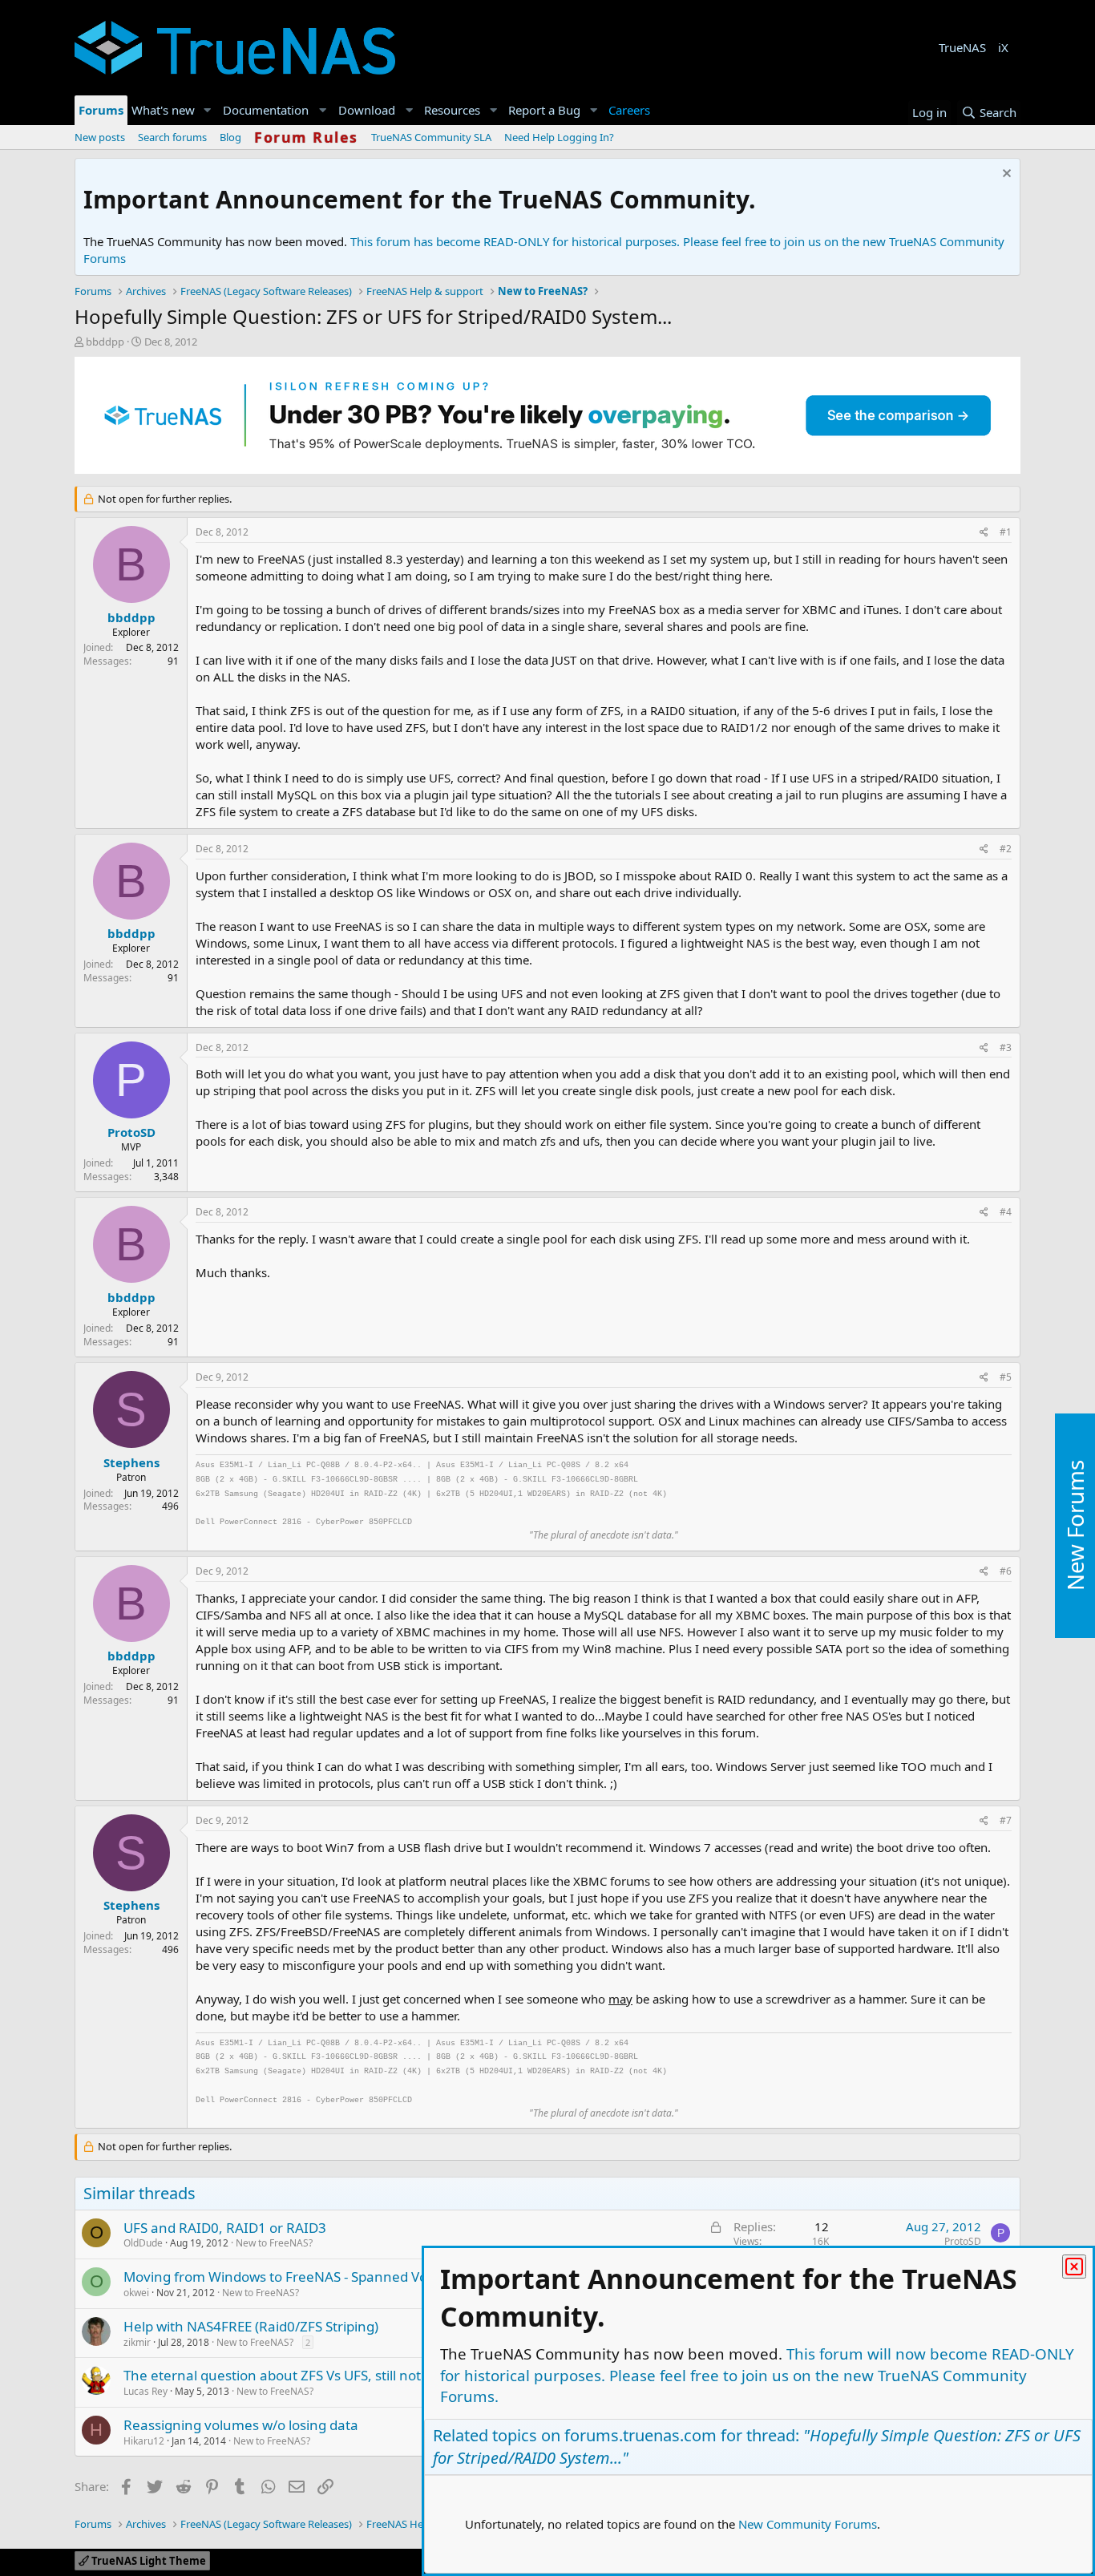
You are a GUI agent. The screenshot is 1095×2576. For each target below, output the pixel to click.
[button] (208, 110)
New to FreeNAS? (274, 2243)
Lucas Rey (145, 2391)
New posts (100, 137)
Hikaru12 (144, 2441)
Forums (101, 110)
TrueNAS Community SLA (431, 137)
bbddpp (105, 342)
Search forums (172, 137)
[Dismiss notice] (1005, 175)
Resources (452, 110)
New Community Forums (808, 2524)
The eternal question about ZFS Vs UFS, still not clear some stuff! (327, 2375)
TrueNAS (962, 47)
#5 (1006, 1377)
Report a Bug (544, 110)
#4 (1006, 1212)
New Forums (1075, 1525)
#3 (1006, 1047)
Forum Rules (306, 137)
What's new (163, 110)
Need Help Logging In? (559, 137)
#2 (1006, 849)
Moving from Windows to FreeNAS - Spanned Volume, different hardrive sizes (369, 2277)
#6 (1006, 1571)
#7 (1006, 1820)
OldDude (143, 2243)
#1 (1006, 532)
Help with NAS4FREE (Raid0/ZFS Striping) (251, 2326)
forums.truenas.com (640, 2435)
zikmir (137, 2342)
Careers (629, 110)
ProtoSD (131, 1132)
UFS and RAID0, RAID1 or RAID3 (225, 2228)
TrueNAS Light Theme (147, 2561)
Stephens (131, 1462)
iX (1003, 47)
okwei (136, 2293)
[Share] (984, 533)
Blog (230, 137)
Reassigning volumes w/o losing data (241, 2425)
